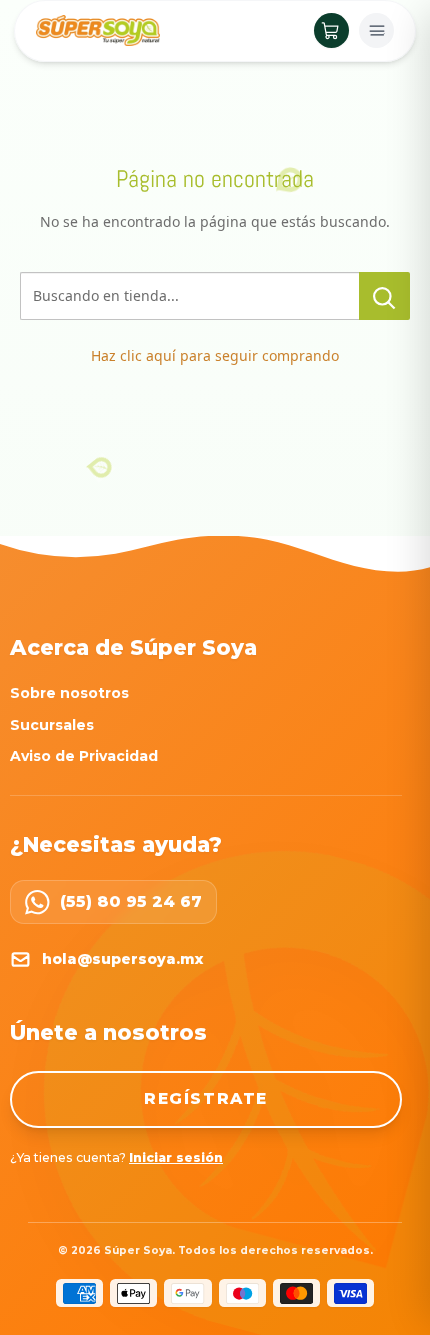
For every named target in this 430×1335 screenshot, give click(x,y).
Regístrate (206, 1098)
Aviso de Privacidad (84, 756)
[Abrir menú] (376, 30)
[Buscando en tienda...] (384, 296)
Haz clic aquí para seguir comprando (215, 355)
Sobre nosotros (69, 693)
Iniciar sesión (176, 1157)
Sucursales (52, 725)
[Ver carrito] (331, 30)
